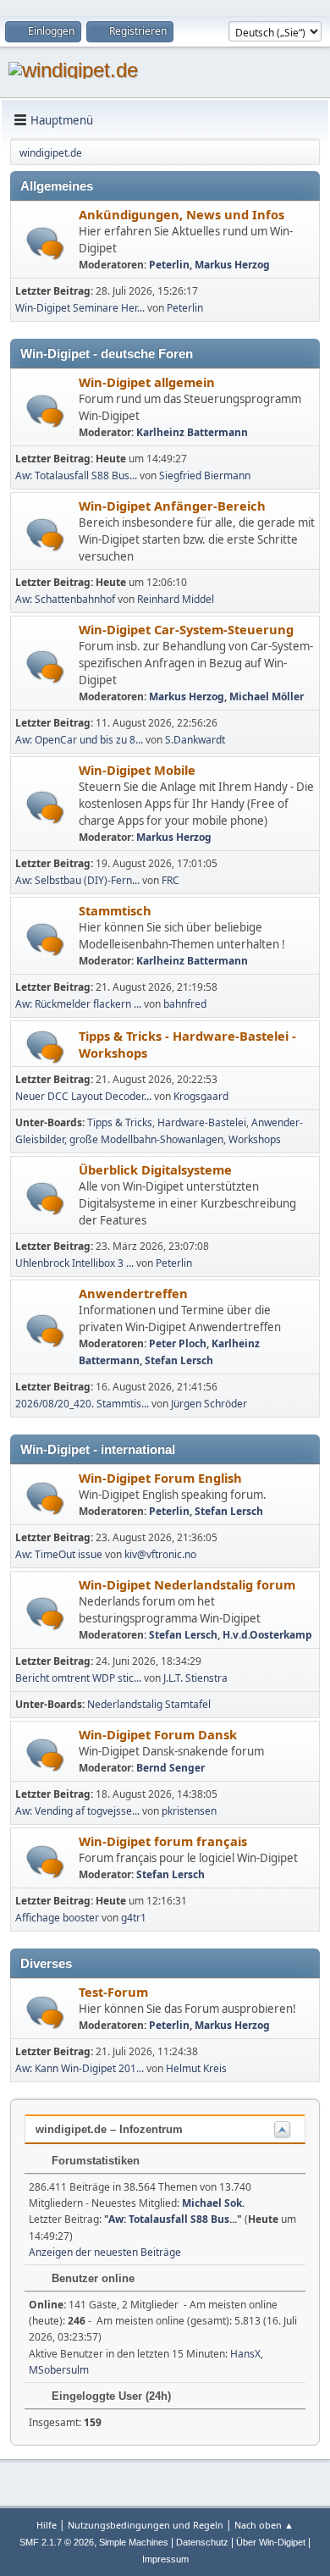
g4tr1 (134, 1918)
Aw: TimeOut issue (59, 1554)
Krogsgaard (201, 1096)
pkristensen (189, 1811)
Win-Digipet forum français (163, 1841)
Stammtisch (115, 910)
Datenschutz (202, 2542)
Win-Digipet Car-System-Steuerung (186, 629)
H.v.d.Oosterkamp (267, 1635)
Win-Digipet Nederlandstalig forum (187, 1584)
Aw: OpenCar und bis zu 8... (79, 740)
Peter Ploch (178, 1343)
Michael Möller (267, 697)
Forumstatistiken (94, 2161)
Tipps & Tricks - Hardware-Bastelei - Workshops (187, 1044)
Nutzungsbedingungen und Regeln (146, 2525)
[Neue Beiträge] (45, 243)
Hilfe (47, 2525)
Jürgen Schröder (209, 1404)
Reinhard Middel (176, 599)
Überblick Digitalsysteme (155, 1169)
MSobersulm (59, 2370)
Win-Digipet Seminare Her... (80, 308)
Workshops (255, 1139)
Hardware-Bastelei (202, 1122)
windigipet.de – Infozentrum (109, 2129)
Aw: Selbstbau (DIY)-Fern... (77, 880)
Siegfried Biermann (205, 475)
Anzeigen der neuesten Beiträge (105, 2252)
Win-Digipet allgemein (147, 382)
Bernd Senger (170, 1768)
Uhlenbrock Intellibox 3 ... (74, 1263)
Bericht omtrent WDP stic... (78, 1678)
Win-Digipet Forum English (160, 1478)
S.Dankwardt (195, 740)
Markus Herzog (232, 265)
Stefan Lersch (179, 1360)
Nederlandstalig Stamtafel (149, 1704)
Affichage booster (57, 1918)
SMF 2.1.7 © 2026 (57, 2542)
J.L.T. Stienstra (195, 1678)
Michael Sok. (213, 2203)
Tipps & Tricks (120, 1122)
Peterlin (169, 265)
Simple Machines (134, 2542)
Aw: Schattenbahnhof (65, 599)
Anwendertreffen (133, 1293)
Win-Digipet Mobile (137, 770)
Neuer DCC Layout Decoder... (83, 1096)
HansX (245, 2354)
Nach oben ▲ (264, 2525)
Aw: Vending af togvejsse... (77, 1811)
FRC (170, 880)
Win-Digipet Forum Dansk (158, 1734)
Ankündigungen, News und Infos (181, 214)
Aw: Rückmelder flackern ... (78, 1004)
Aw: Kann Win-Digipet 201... (80, 2068)
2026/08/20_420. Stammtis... (82, 1404)
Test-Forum (113, 1992)
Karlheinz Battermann (192, 432)
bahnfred (185, 1004)
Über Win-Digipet (271, 2542)
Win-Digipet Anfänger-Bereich (172, 506)
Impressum (165, 2559)
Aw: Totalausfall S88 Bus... (76, 475)
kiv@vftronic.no (160, 1554)
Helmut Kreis (196, 2068)
